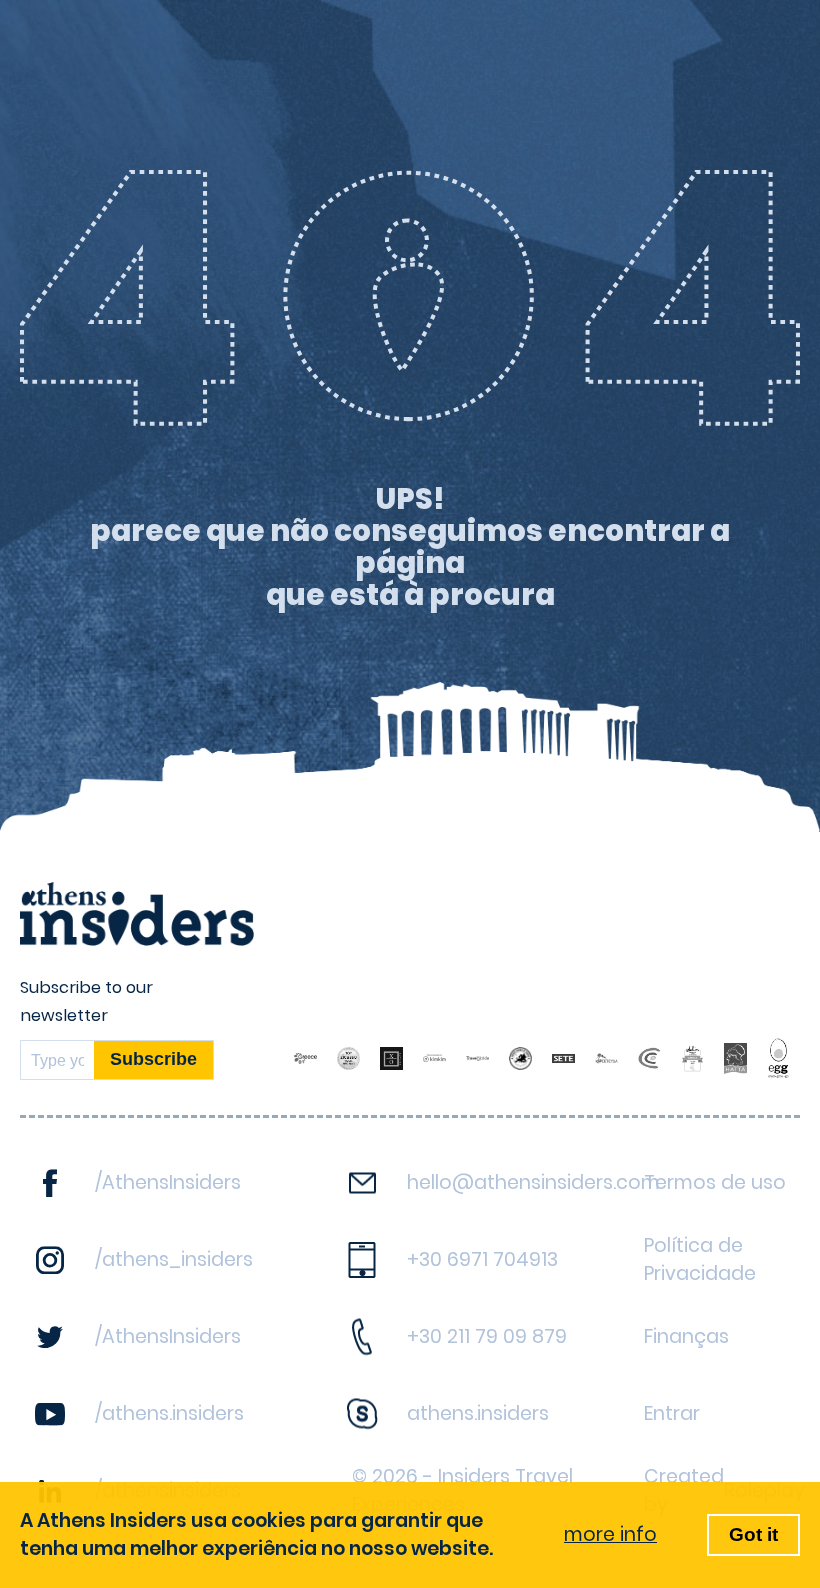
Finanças (686, 1336)
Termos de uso (715, 1182)
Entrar (672, 1413)
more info (610, 1534)
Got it (753, 1534)
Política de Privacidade (700, 1259)
